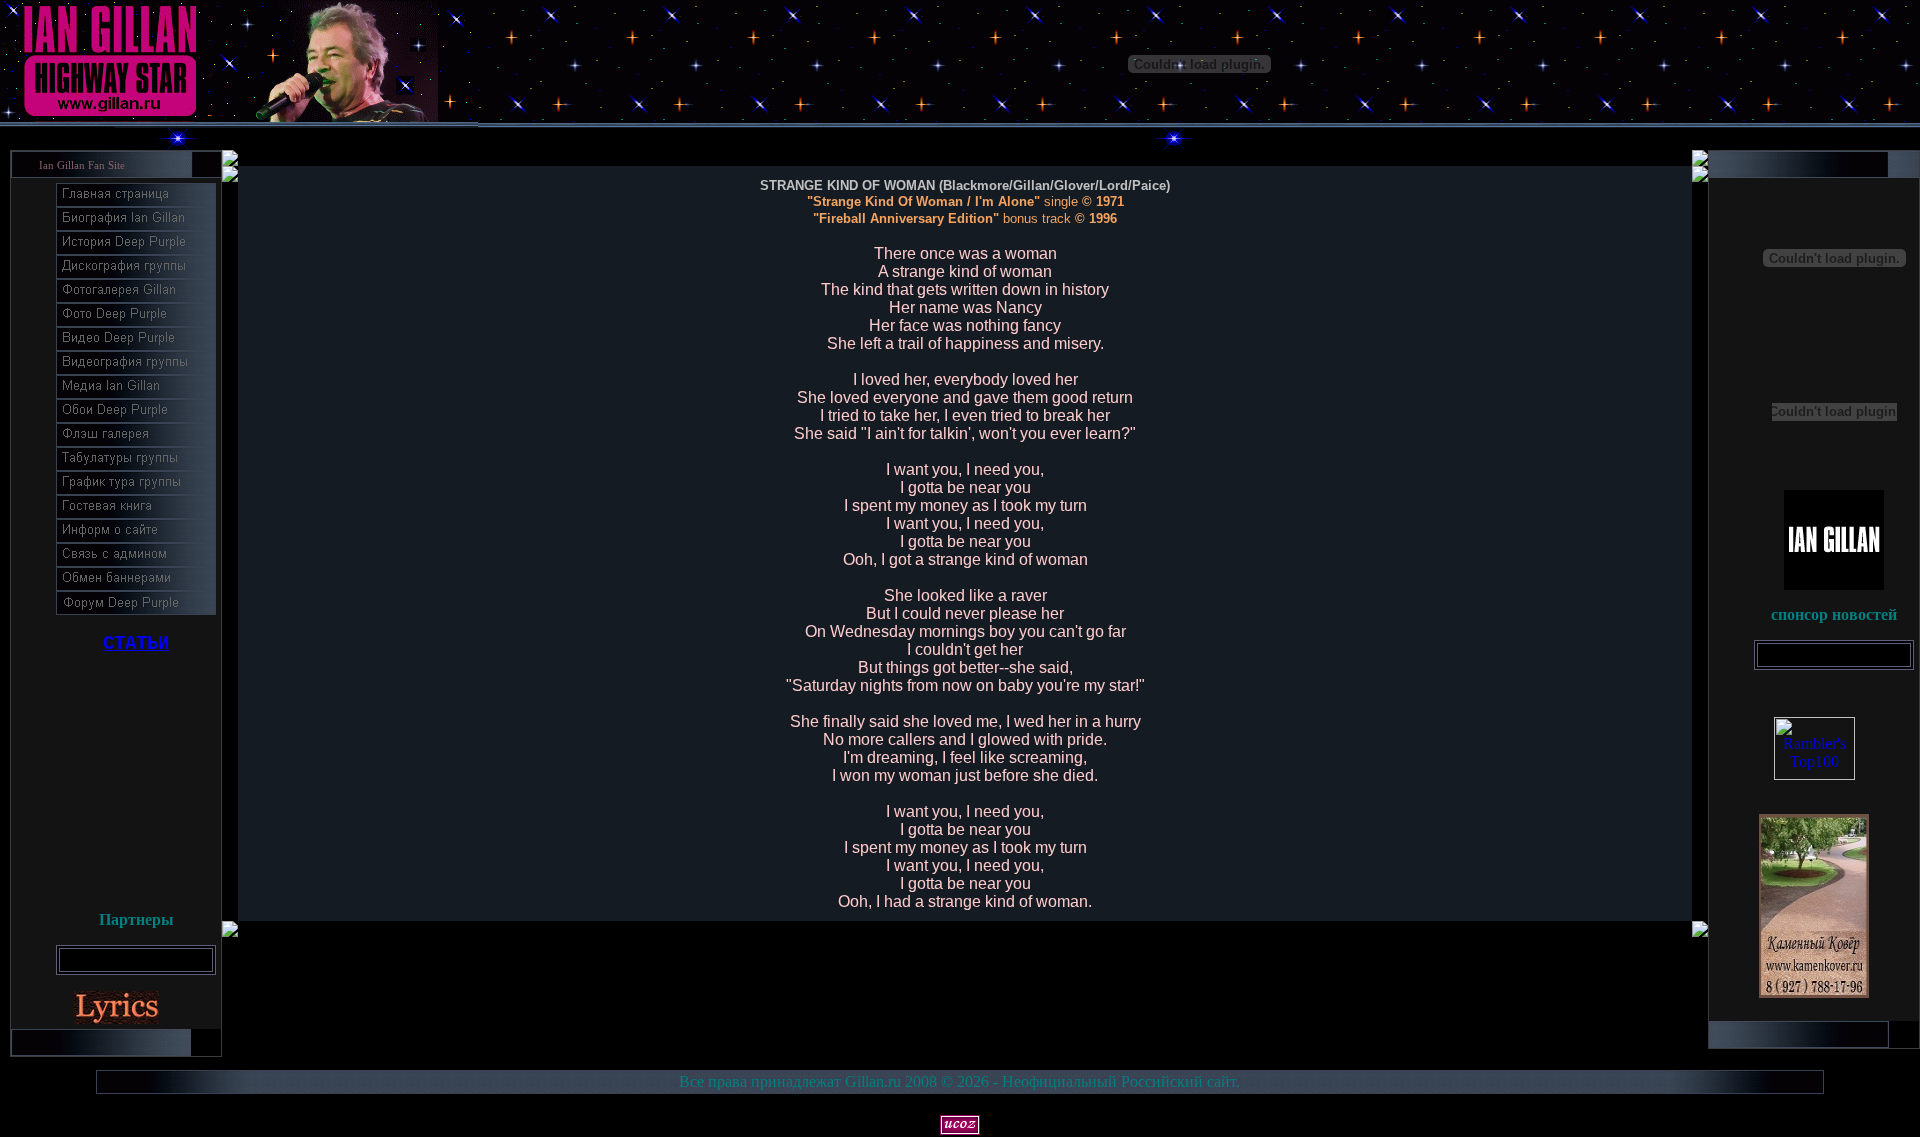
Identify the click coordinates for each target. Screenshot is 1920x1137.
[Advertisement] (136, 775)
